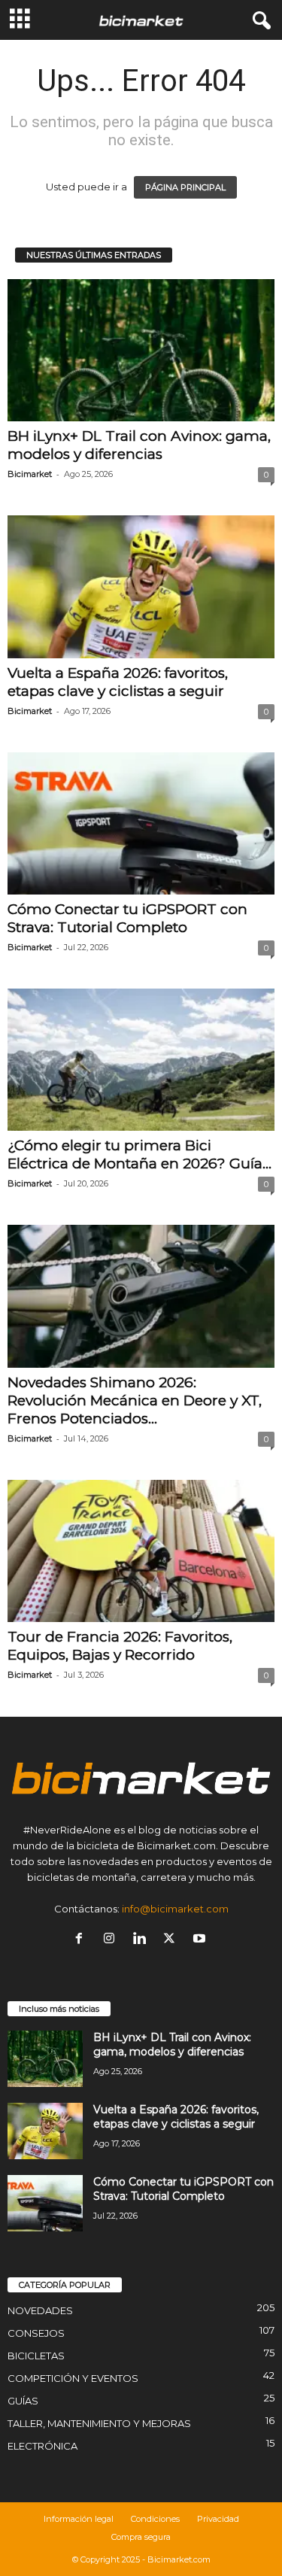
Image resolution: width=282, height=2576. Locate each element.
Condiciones (155, 2519)
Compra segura (141, 2537)
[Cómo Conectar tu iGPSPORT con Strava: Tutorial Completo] (141, 823)
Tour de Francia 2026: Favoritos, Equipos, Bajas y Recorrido (120, 1646)
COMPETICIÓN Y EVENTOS (73, 2378)
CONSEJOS (36, 2333)
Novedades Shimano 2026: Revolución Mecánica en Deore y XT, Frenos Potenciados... (135, 1400)
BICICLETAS (36, 2356)
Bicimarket (30, 474)
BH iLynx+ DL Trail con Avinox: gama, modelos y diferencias (139, 445)
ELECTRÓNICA (42, 2446)
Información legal (79, 2519)
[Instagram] (112, 1940)
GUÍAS (23, 2401)
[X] (172, 1940)
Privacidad (218, 2519)
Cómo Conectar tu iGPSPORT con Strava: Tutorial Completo (127, 918)
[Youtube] (201, 1940)
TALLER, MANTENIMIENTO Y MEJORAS (99, 2423)
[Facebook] (82, 1940)
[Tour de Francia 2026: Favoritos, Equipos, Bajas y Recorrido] (141, 1551)
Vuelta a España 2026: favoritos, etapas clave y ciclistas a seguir (118, 682)
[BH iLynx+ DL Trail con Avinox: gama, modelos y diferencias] (141, 350)
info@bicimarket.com (175, 1909)
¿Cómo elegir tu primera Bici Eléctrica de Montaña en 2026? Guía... (139, 1154)
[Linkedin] (142, 1940)
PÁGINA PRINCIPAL (185, 187)
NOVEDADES (40, 2310)
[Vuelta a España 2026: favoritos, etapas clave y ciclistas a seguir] (141, 586)
